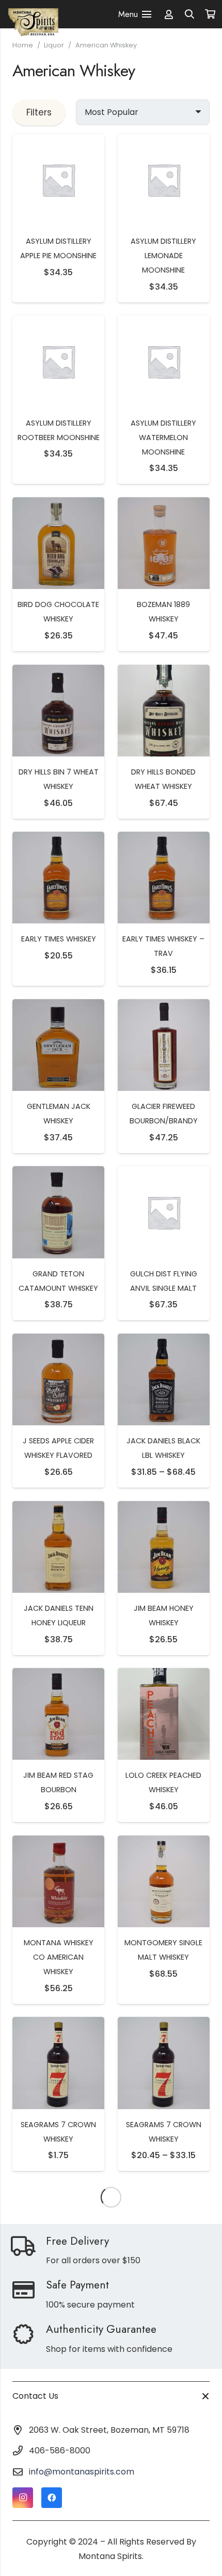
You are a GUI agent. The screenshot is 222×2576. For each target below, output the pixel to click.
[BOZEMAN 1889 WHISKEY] (164, 504)
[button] (190, 14)
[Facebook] (52, 2498)
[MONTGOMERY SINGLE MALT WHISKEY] (164, 1842)
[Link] (169, 14)
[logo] (33, 14)
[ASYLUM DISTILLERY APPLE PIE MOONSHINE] (58, 141)
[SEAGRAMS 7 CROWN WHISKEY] (58, 2024)
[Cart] (210, 14)
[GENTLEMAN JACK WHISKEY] (58, 1006)
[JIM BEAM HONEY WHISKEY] (164, 1508)
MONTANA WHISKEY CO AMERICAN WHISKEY (59, 1957)
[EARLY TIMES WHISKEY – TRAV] (164, 839)
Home (23, 45)
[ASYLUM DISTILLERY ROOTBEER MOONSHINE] (58, 322)
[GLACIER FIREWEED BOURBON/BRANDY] (164, 1006)
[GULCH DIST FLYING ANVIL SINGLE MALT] (164, 1173)
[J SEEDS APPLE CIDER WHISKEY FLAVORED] (58, 1341)
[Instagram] (23, 2498)
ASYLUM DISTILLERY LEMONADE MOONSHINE (163, 256)
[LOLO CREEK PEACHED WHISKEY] (164, 1675)
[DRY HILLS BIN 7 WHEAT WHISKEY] (58, 672)
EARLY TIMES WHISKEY (59, 939)
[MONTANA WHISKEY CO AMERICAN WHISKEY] (58, 1842)
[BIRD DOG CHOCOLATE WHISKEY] (58, 504)
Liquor (54, 45)
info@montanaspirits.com (82, 2472)
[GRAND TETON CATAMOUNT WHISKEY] (58, 1173)
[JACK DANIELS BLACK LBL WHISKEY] (164, 1341)
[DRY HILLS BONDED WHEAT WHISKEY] (164, 672)
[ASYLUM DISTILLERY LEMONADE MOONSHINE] (164, 141)
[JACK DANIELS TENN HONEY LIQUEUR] (58, 1508)
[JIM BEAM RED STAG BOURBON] (58, 1675)
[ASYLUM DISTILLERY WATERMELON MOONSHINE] (164, 322)
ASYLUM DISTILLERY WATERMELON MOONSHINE (163, 437)
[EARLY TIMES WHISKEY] (58, 839)
